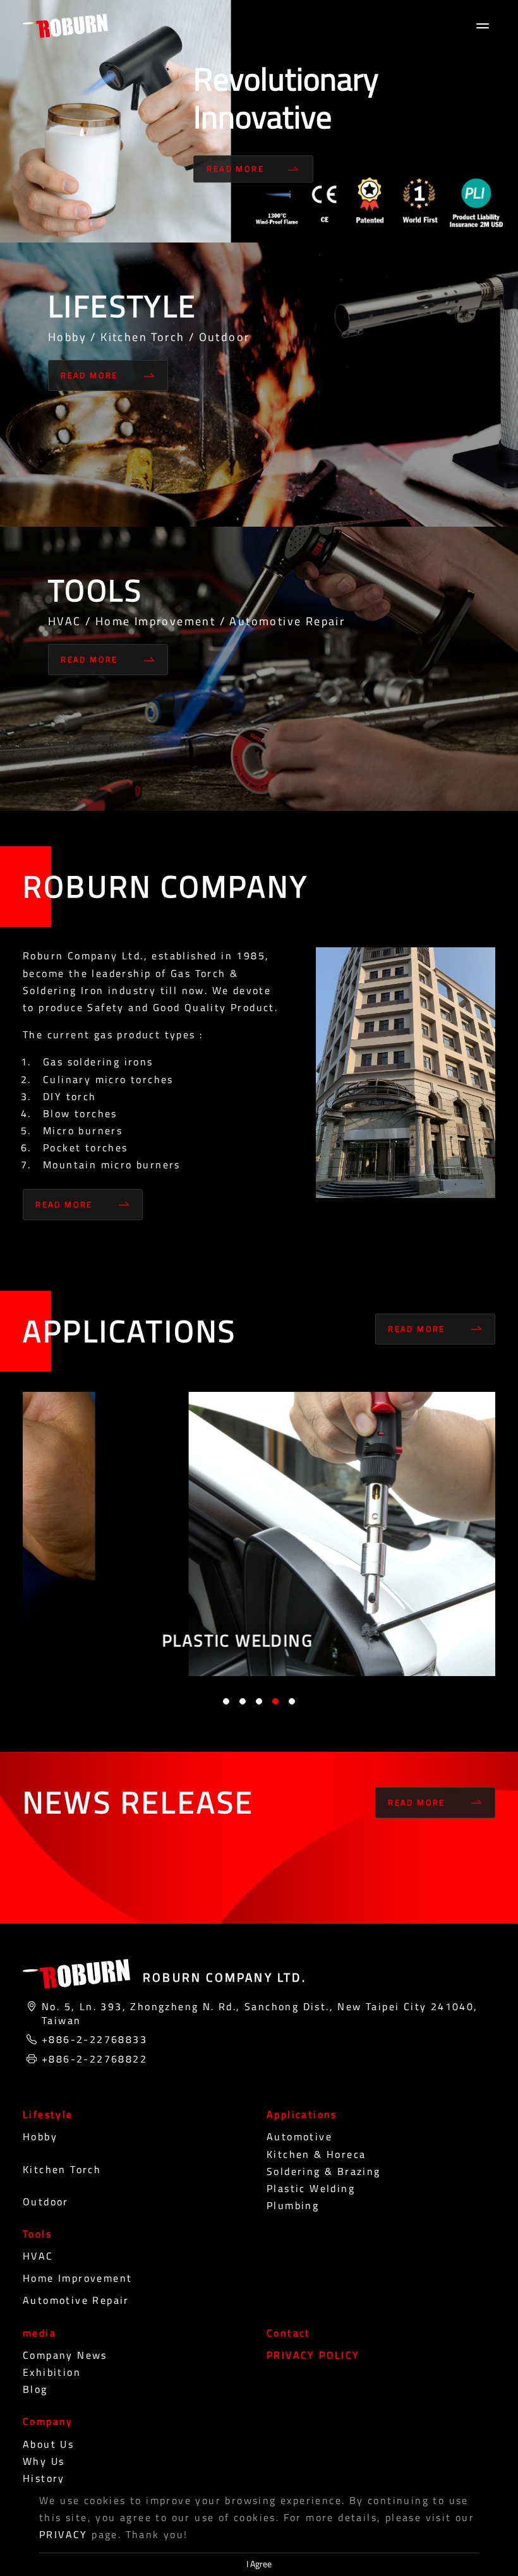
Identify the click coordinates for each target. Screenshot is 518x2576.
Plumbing (293, 2205)
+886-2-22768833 (94, 2039)
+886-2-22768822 (94, 2059)
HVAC (38, 2256)
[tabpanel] (259, 1534)
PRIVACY (63, 2534)
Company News (65, 2355)
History (44, 2478)
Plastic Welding (311, 2188)
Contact (289, 2333)
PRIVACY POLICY (313, 2355)
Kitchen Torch (62, 2169)
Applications (302, 2114)
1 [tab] (226, 1701)
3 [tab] (259, 1701)
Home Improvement (77, 2278)
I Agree (259, 2564)
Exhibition (52, 2372)
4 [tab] (275, 1701)
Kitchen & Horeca (316, 2154)
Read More (235, 169)
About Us (48, 2444)
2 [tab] (243, 1701)
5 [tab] (292, 1701)
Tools (37, 2234)
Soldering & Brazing (324, 2171)
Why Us (44, 2461)
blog (35, 2389)
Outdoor (46, 2202)
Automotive (299, 2136)
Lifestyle (48, 2114)
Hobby (40, 2136)
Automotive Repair (76, 2300)
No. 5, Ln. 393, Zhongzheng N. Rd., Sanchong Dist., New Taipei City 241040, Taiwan (260, 2014)
